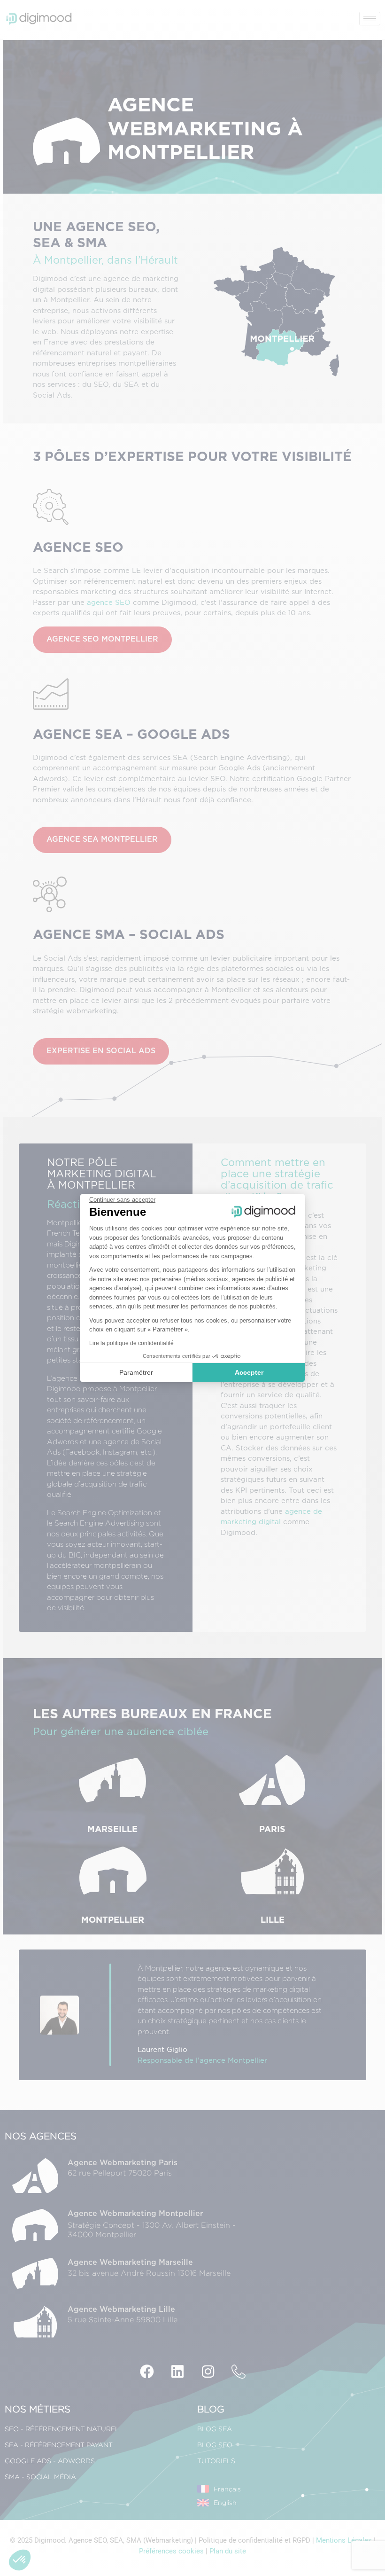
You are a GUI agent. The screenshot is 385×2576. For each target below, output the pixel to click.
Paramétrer (136, 1372)
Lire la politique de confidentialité (131, 1343)
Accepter (249, 1372)
